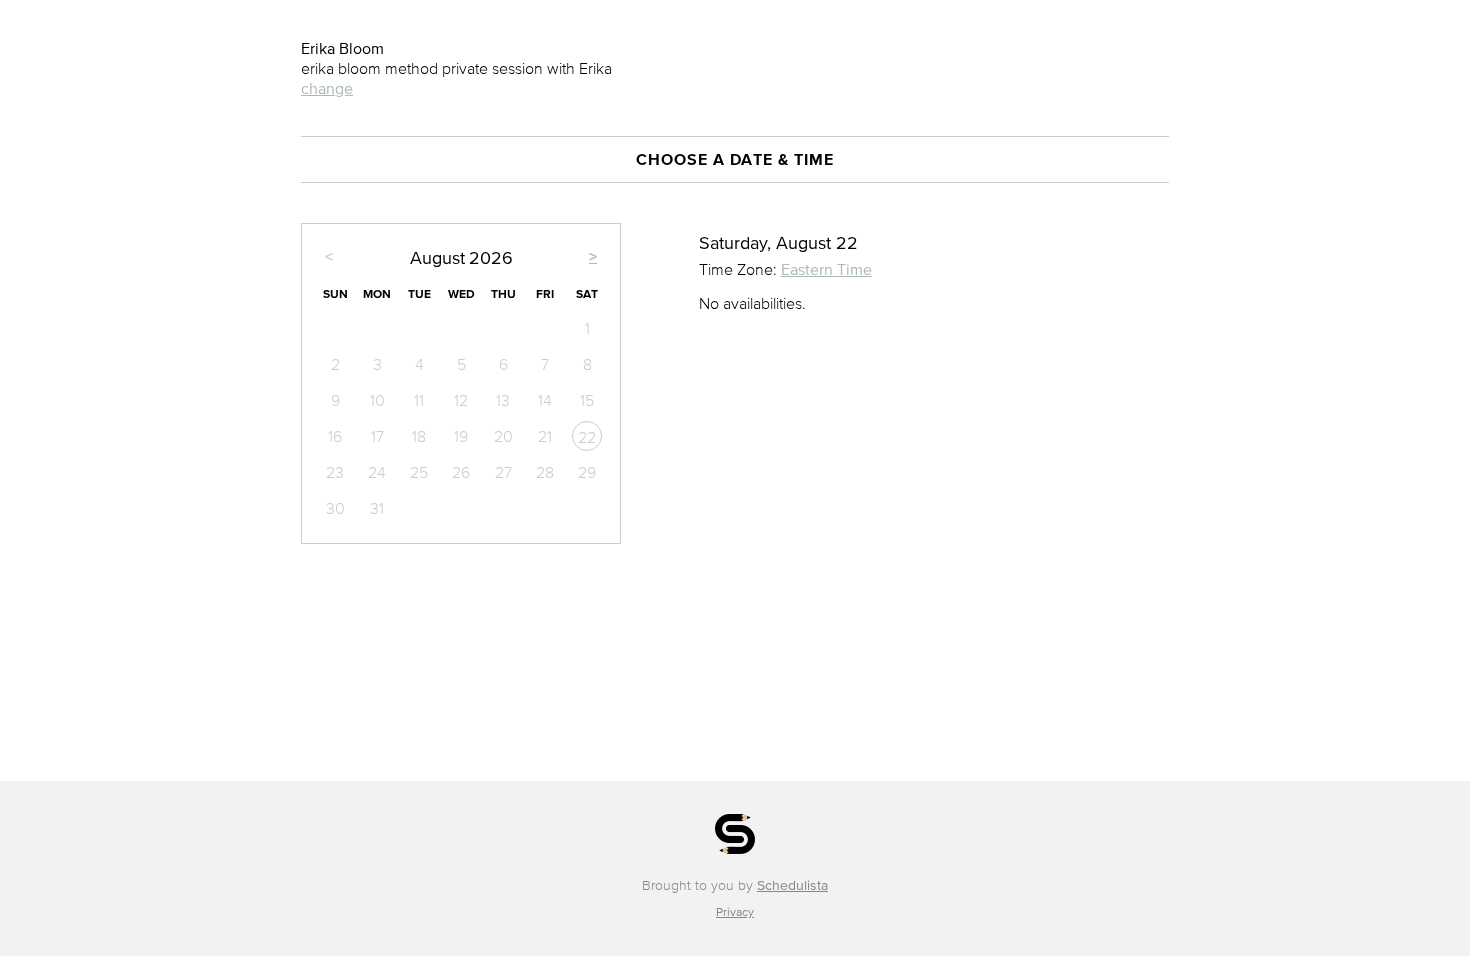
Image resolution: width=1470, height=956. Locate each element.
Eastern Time (826, 269)
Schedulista (792, 885)
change (327, 88)
